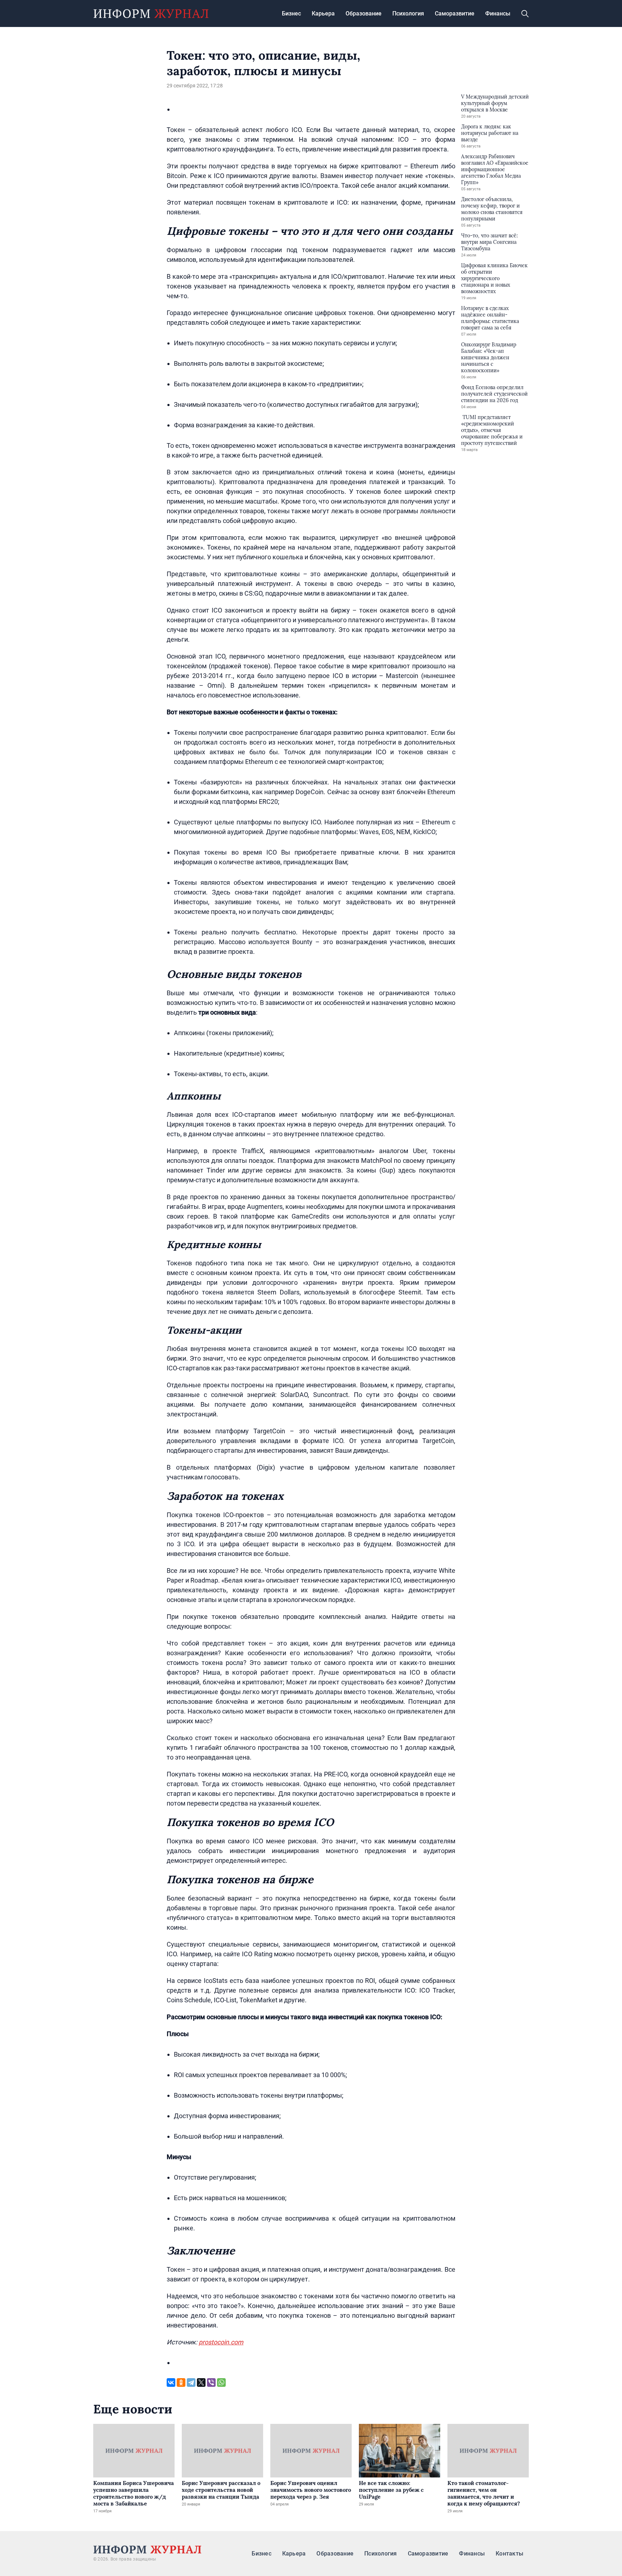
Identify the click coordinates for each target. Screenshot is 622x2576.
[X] (201, 2382)
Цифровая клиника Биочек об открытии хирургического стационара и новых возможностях (494, 278)
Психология (408, 13)
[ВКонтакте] (171, 2382)
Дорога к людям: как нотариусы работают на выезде (490, 133)
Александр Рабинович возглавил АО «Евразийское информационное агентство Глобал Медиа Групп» (495, 169)
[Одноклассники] (181, 2382)
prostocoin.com (221, 2342)
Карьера (323, 13)
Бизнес (291, 13)
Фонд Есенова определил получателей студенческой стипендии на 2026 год (494, 394)
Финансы (498, 13)
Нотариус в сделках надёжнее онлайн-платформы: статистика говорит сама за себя (490, 318)
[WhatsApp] (221, 2382)
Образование (364, 13)
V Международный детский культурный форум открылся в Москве (495, 103)
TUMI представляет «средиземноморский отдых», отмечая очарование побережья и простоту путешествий (492, 430)
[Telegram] (191, 2382)
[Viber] (211, 2382)
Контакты (510, 2554)
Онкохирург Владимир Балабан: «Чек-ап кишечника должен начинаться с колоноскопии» (489, 358)
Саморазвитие (455, 13)
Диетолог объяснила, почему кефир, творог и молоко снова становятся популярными (492, 209)
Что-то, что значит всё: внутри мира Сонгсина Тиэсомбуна (490, 242)
